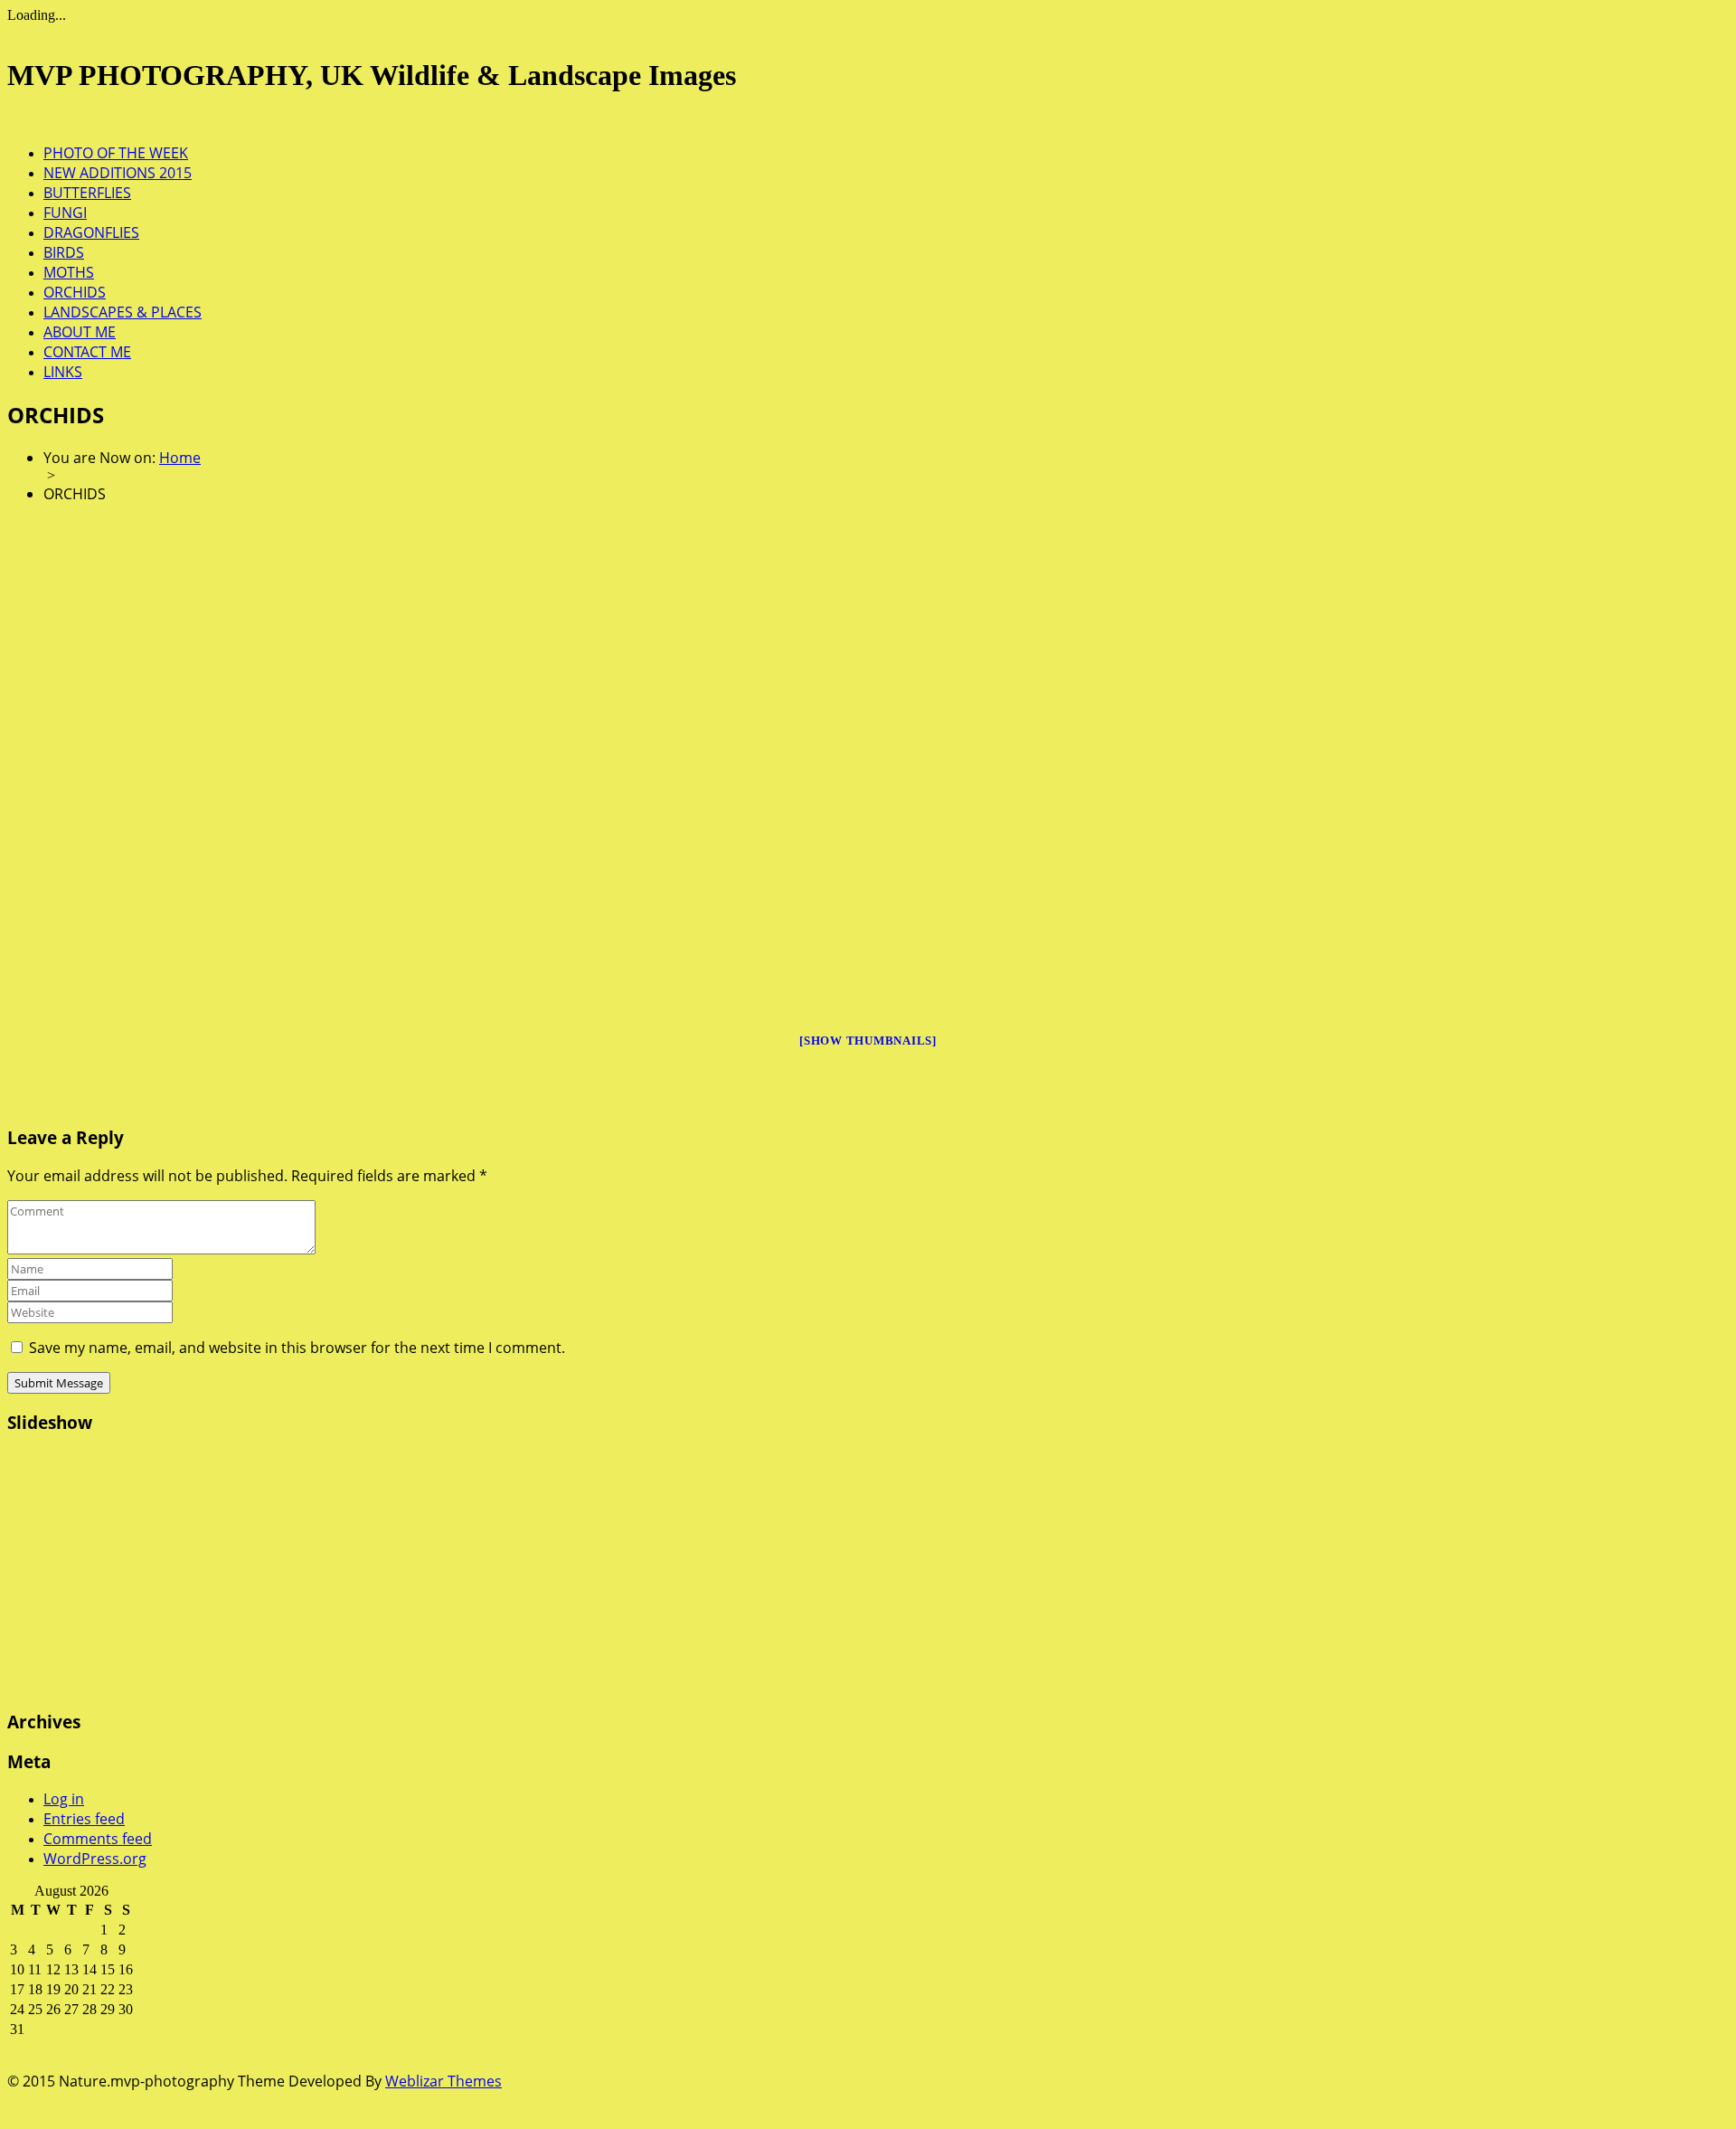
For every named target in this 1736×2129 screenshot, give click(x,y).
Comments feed (98, 1839)
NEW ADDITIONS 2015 (118, 173)
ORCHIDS (75, 292)
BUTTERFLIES (87, 193)
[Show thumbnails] (868, 1041)
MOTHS (69, 272)
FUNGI (65, 213)
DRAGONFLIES (91, 232)
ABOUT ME (80, 332)
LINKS (63, 372)
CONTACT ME (87, 352)
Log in (64, 1799)
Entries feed (84, 1819)
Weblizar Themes (443, 2081)
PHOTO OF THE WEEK (116, 153)
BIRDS (64, 252)
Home (180, 458)
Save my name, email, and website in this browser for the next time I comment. (297, 1348)
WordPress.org (95, 1859)
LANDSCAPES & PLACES (123, 312)
